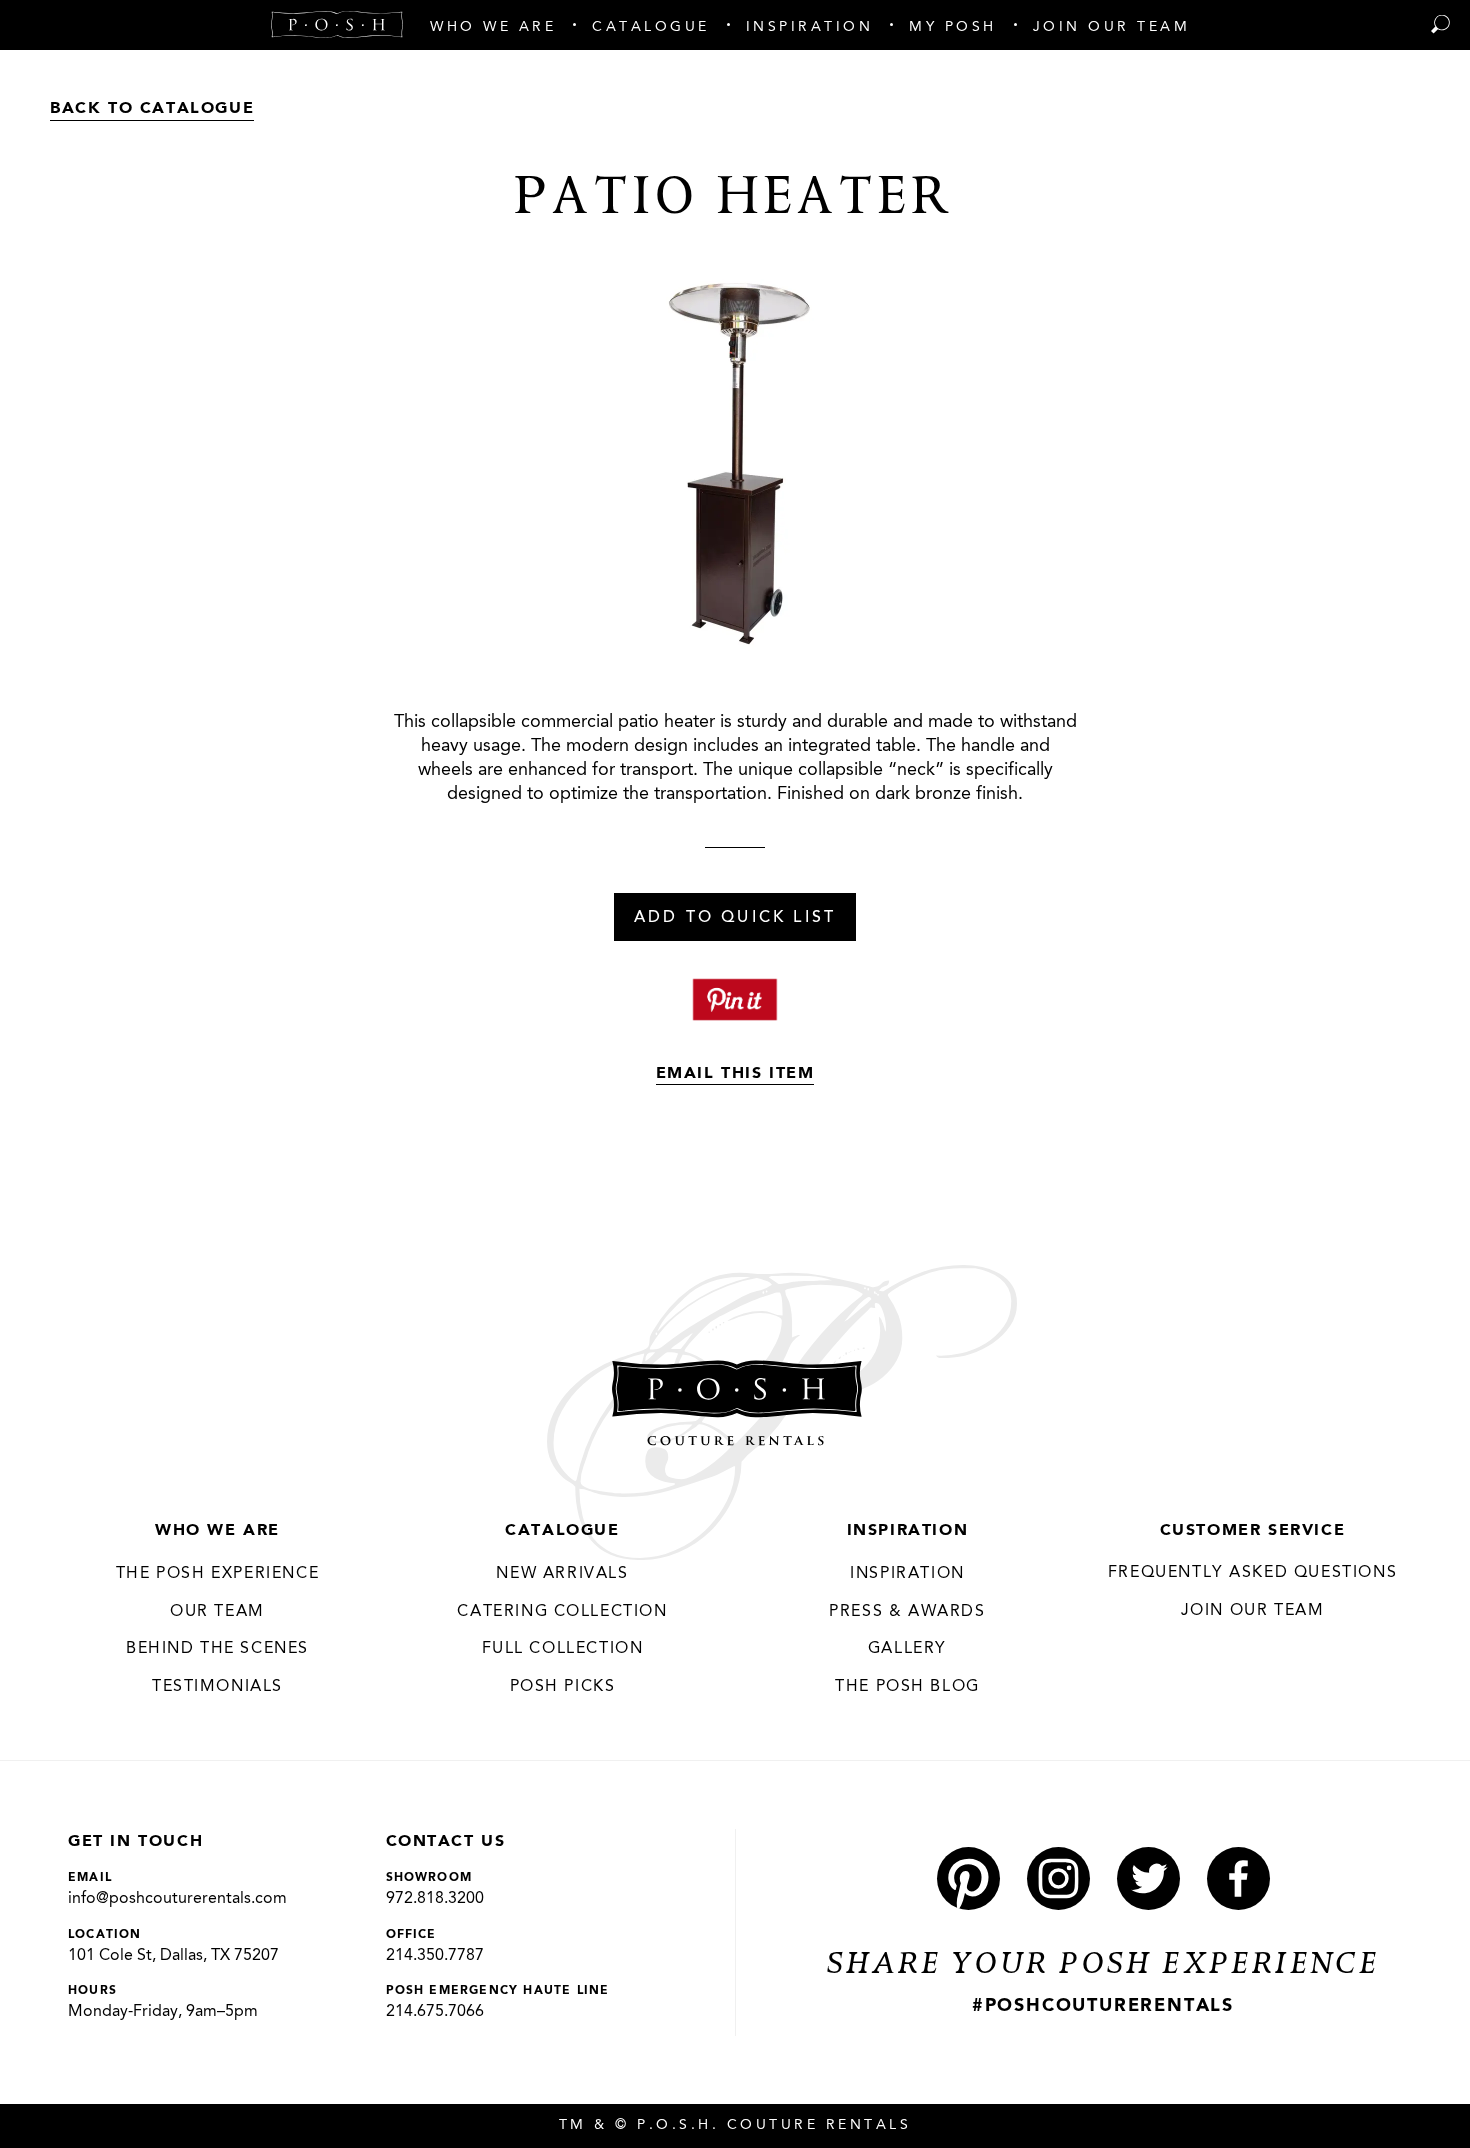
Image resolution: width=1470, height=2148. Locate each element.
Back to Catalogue (152, 109)
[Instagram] (1058, 1878)
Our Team (217, 1612)
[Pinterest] (968, 1878)
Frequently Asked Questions (1253, 1573)
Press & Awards (907, 1612)
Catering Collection (562, 1612)
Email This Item (735, 1074)
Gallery (907, 1649)
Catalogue (562, 1531)
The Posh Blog (907, 1687)
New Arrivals (562, 1574)
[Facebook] (1238, 1878)
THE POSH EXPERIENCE (217, 1574)
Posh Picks (563, 1687)
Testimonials (217, 1687)
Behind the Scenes (217, 1649)
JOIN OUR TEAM (1253, 1611)
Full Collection (563, 1649)
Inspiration (908, 1531)
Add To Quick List (735, 918)
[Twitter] (1148, 1878)
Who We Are (217, 1531)
